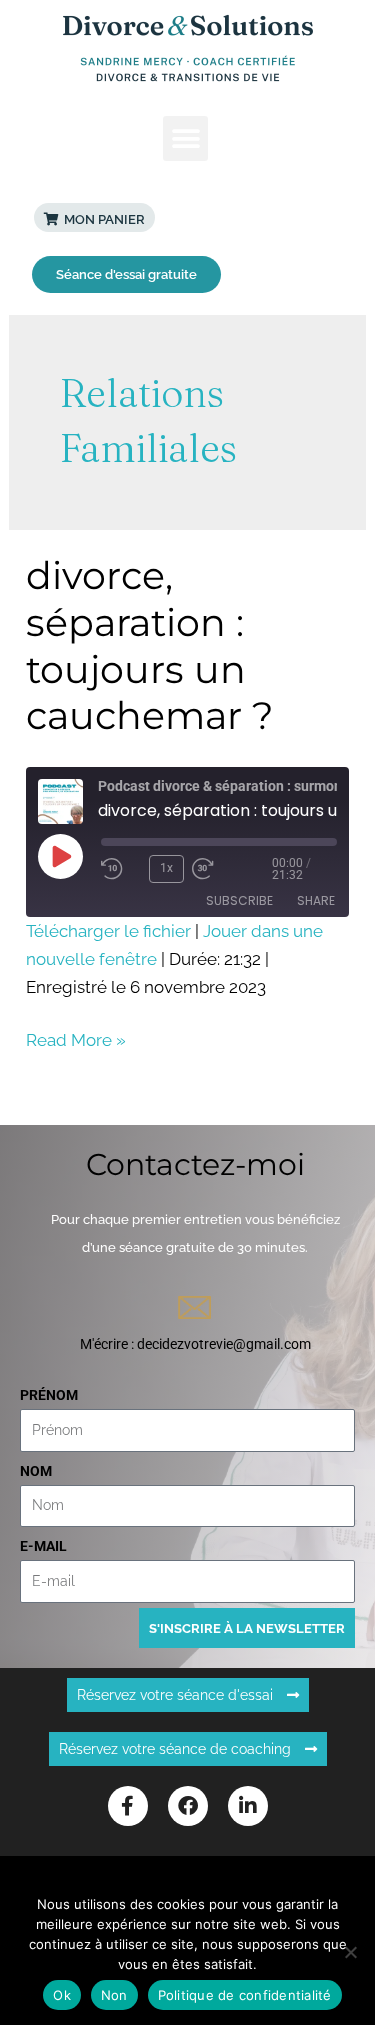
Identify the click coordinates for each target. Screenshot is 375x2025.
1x (166, 868)
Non (114, 1995)
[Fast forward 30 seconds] (232, 869)
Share (316, 900)
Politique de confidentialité (245, 1995)
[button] (185, 138)
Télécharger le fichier (108, 931)
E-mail (43, 1546)
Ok (62, 1995)
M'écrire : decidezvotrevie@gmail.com (195, 1344)
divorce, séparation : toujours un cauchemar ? (150, 645)
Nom (36, 1471)
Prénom (49, 1395)
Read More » (76, 1038)
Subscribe (239, 900)
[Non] (350, 1952)
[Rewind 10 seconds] (121, 869)
